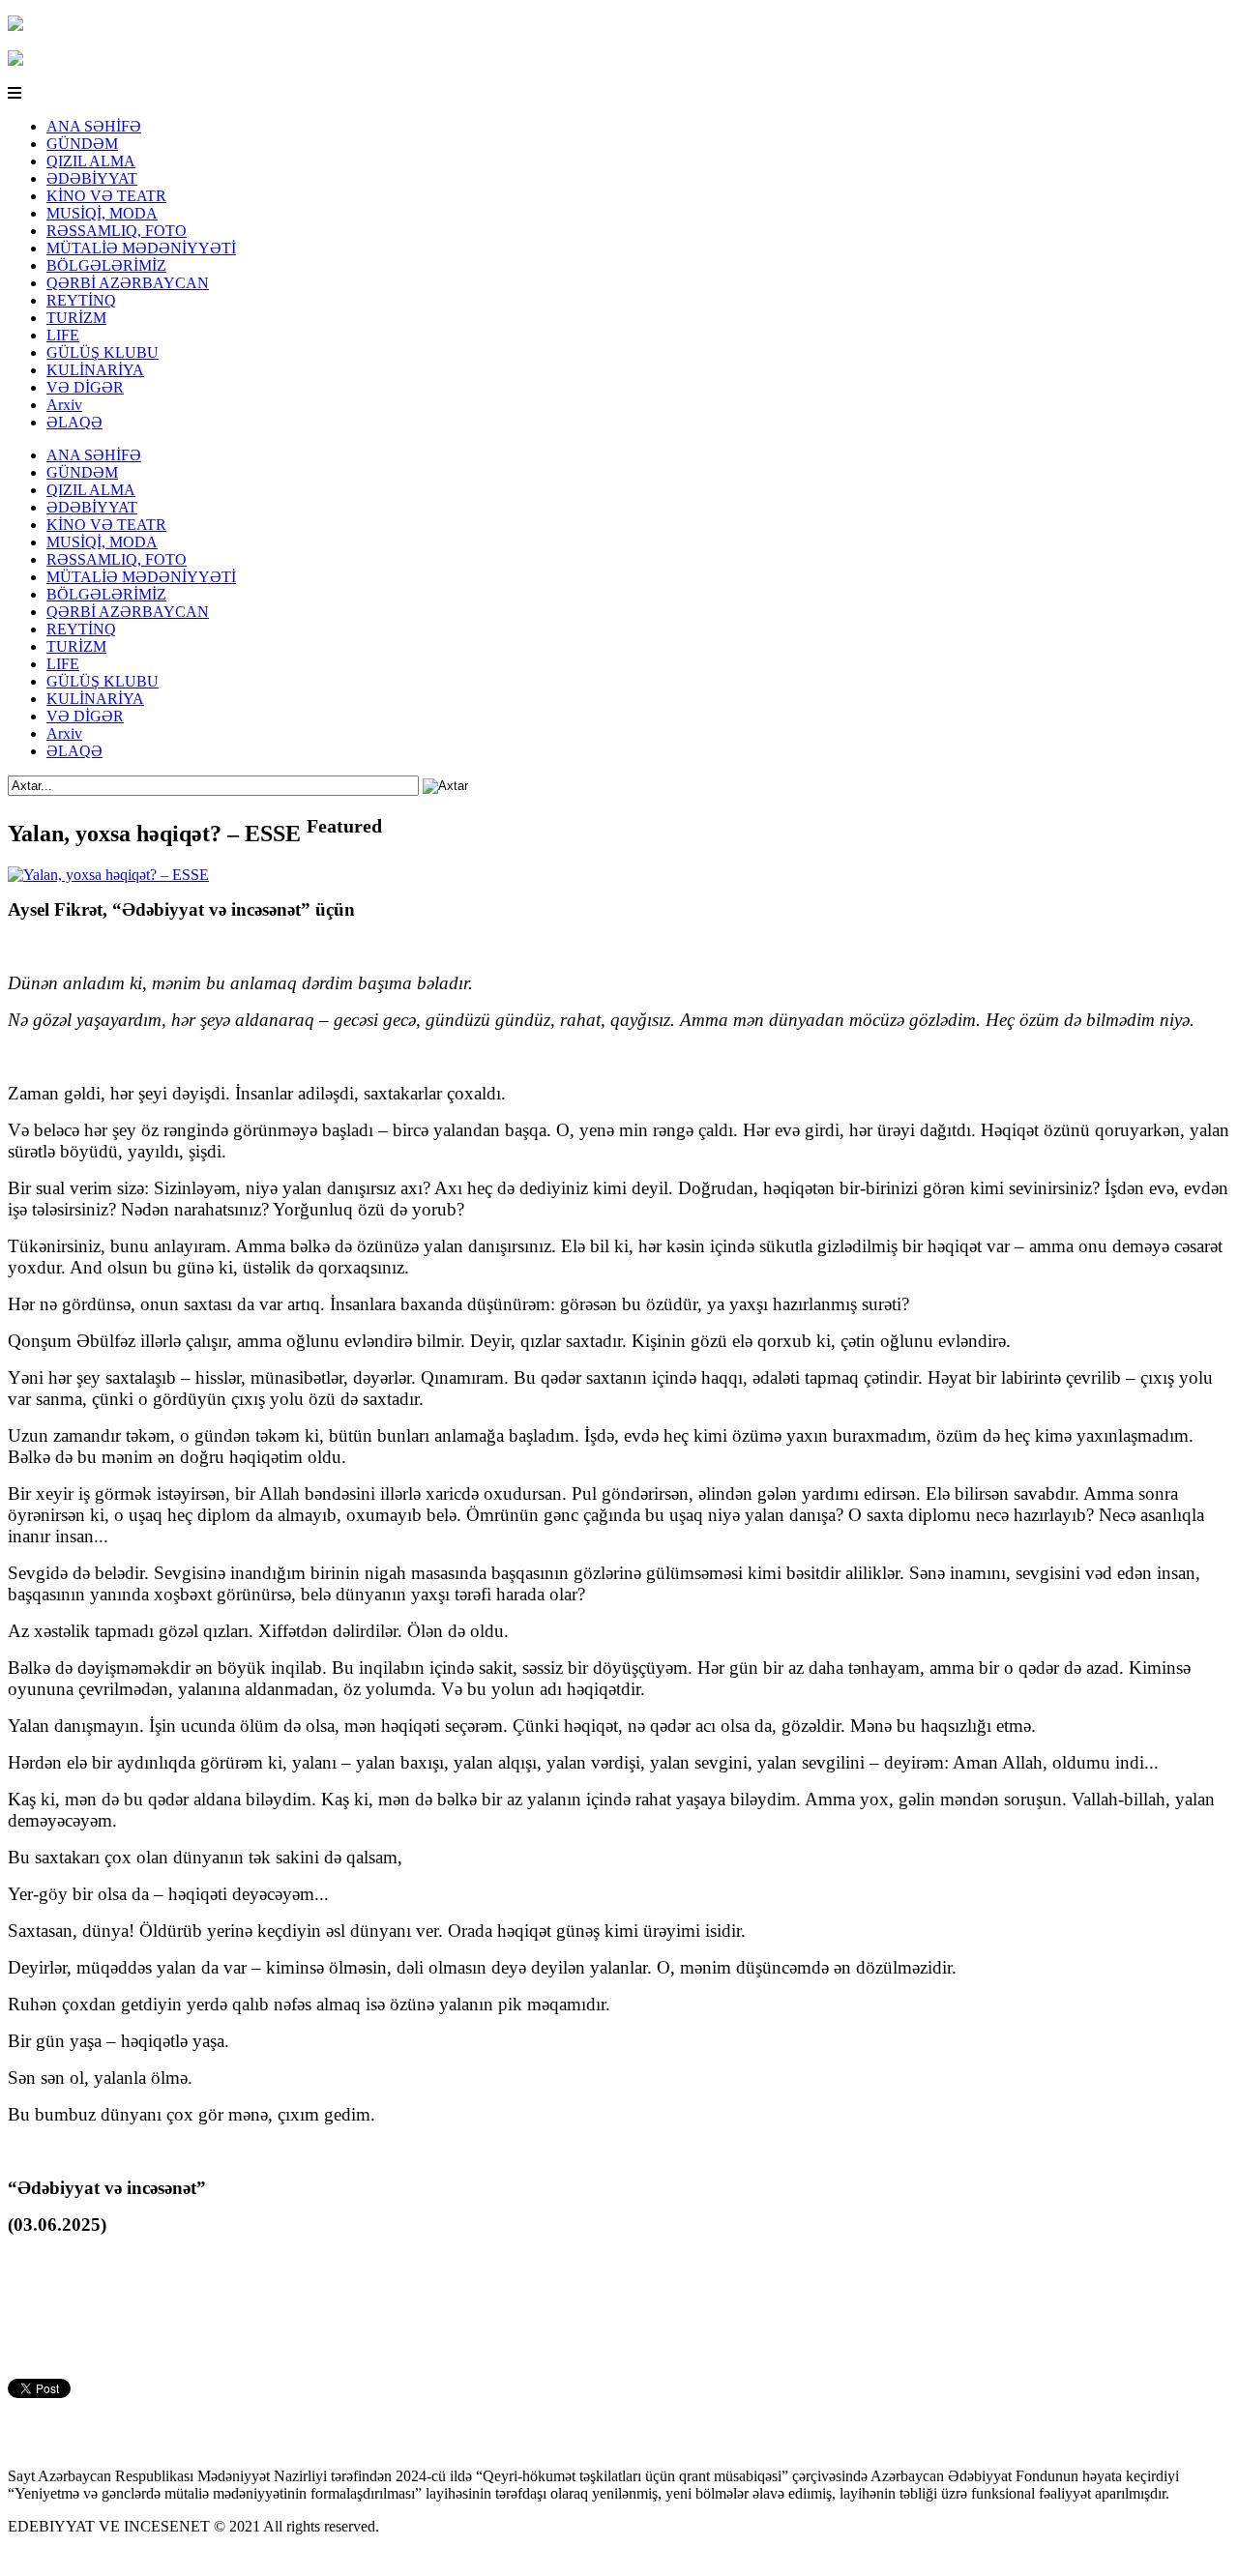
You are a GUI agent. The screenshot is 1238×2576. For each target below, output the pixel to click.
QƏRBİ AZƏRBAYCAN (128, 283)
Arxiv (64, 405)
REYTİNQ (81, 300)
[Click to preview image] (108, 875)
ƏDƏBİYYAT (92, 178)
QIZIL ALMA (91, 161)
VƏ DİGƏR (85, 387)
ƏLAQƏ (74, 422)
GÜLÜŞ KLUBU (103, 352)
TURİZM (76, 318)
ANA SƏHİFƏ (94, 126)
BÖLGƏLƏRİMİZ (106, 265)
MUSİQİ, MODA (102, 213)
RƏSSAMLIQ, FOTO (117, 231)
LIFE (63, 335)
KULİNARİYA (95, 370)
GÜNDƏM (82, 144)
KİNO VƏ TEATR (106, 196)
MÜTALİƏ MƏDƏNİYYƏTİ (141, 248)
